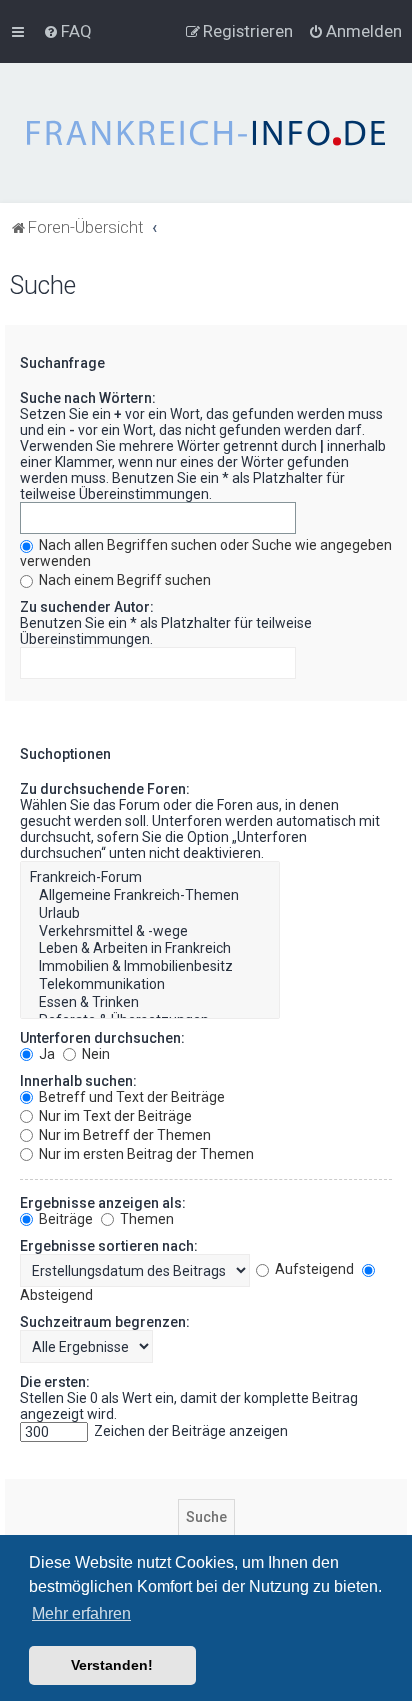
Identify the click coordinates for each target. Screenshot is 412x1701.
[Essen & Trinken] (150, 1003)
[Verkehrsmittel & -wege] (150, 932)
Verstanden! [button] (112, 1665)
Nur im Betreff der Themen (123, 1135)
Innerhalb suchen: (78, 1081)
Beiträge (64, 1219)
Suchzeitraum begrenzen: (105, 1322)
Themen (145, 1219)
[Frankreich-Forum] (150, 878)
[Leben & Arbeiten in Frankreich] (150, 949)
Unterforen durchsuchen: (102, 1038)
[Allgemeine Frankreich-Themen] (150, 896)
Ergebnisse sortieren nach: (109, 1246)
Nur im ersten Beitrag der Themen (145, 1154)
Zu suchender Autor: (87, 607)
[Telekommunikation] (150, 985)
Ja (45, 1054)
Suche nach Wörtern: (88, 398)
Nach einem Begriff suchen (123, 580)
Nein (94, 1054)
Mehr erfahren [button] (81, 1613)
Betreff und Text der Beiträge (130, 1097)
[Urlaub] (150, 914)
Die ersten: (55, 1382)
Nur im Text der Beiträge (114, 1116)
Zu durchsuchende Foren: (105, 789)
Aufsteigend (313, 1269)
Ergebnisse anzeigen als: (103, 1203)
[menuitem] (67, 31)
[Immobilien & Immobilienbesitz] (150, 967)
